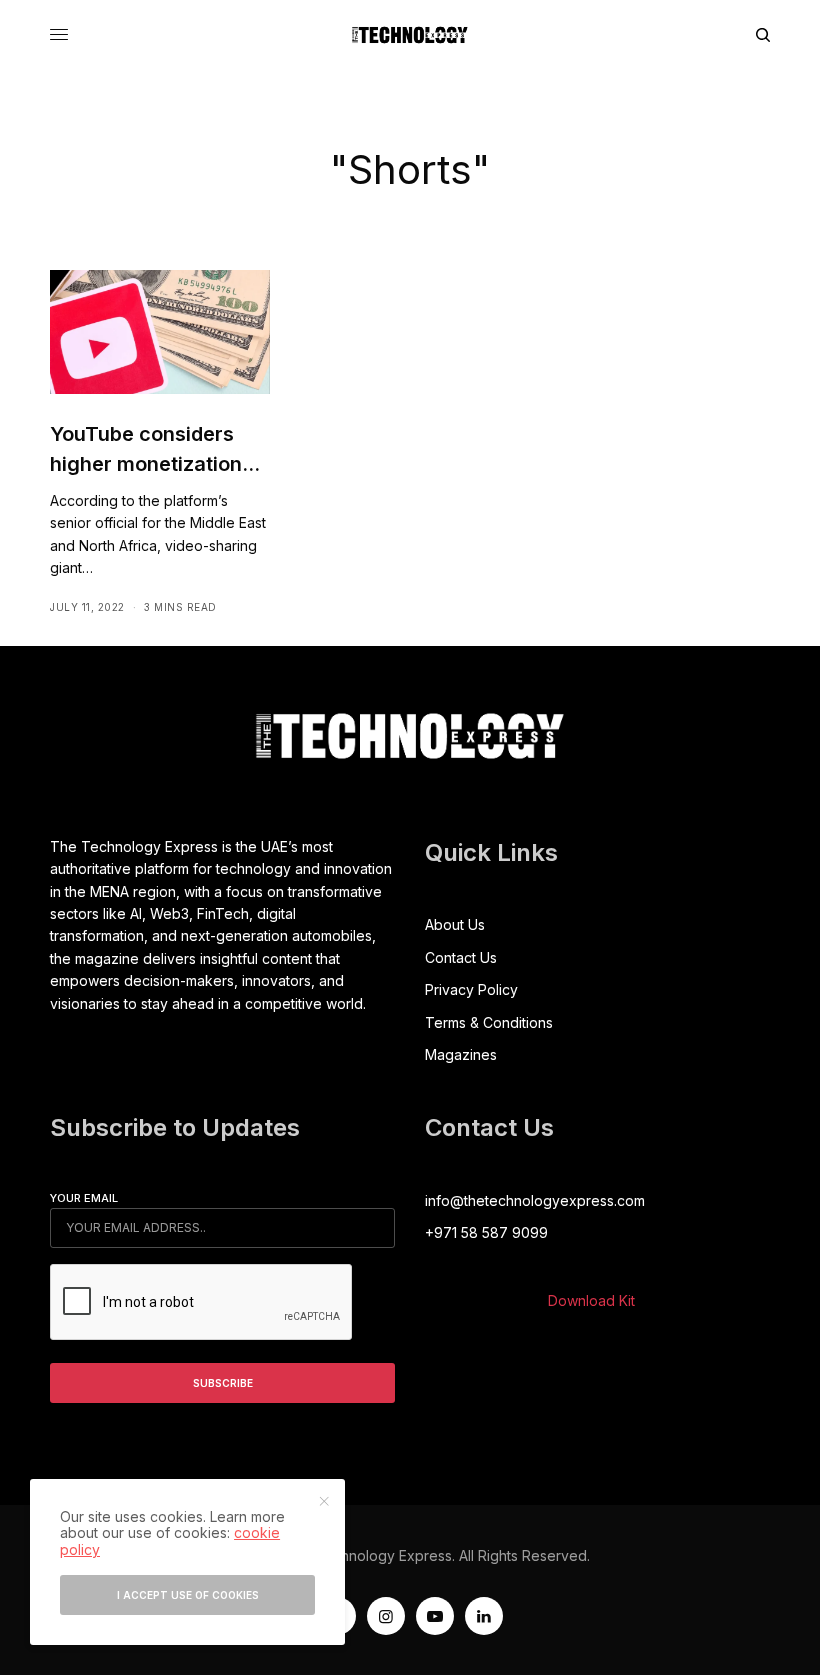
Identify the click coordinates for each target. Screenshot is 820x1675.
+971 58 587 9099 (486, 1232)
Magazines (461, 1054)
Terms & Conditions (489, 1022)
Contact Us (461, 957)
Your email (84, 1198)
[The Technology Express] (410, 35)
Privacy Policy (471, 989)
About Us (455, 924)
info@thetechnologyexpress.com (535, 1200)
